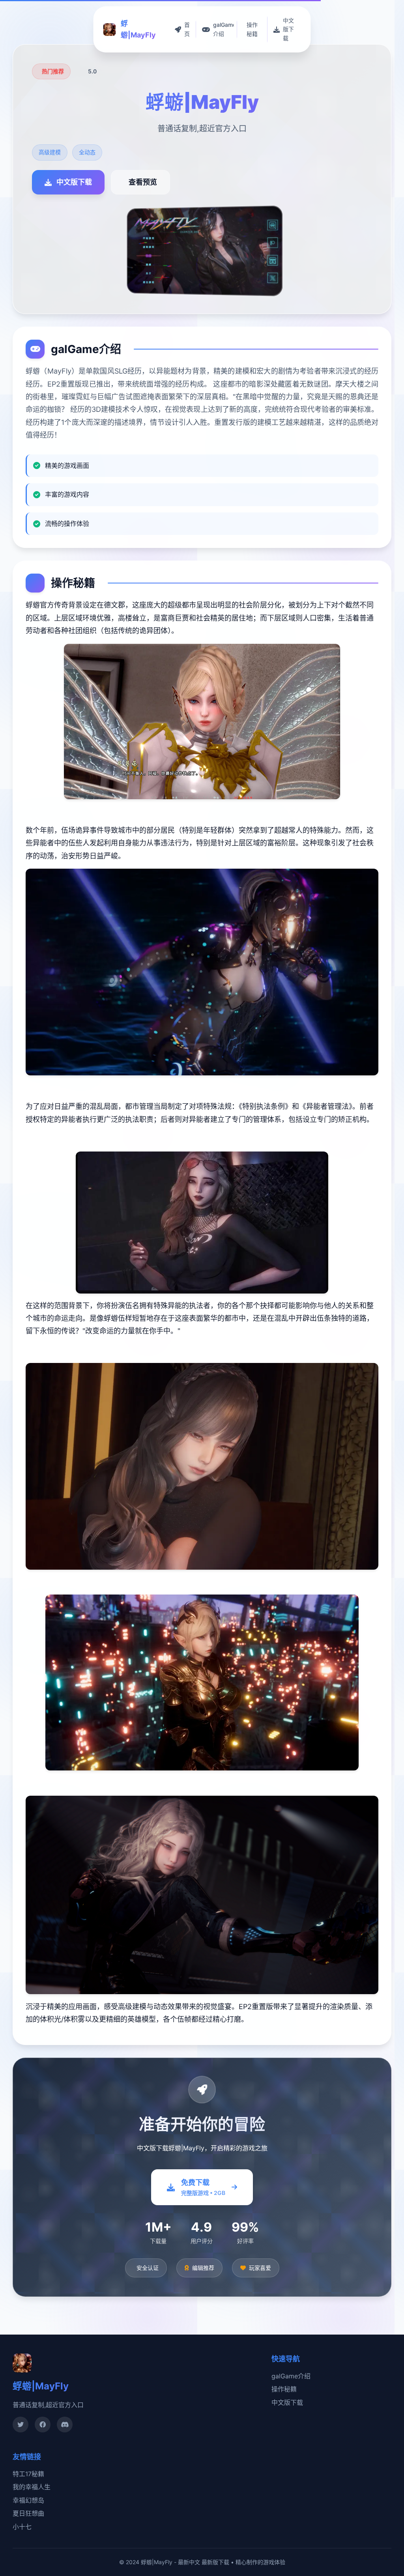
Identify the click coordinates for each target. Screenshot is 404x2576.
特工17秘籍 (28, 2474)
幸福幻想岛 (28, 2500)
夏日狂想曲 (28, 2513)
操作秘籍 (284, 2389)
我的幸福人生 (32, 2487)
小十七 (22, 2527)
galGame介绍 (291, 2376)
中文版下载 (287, 2402)
